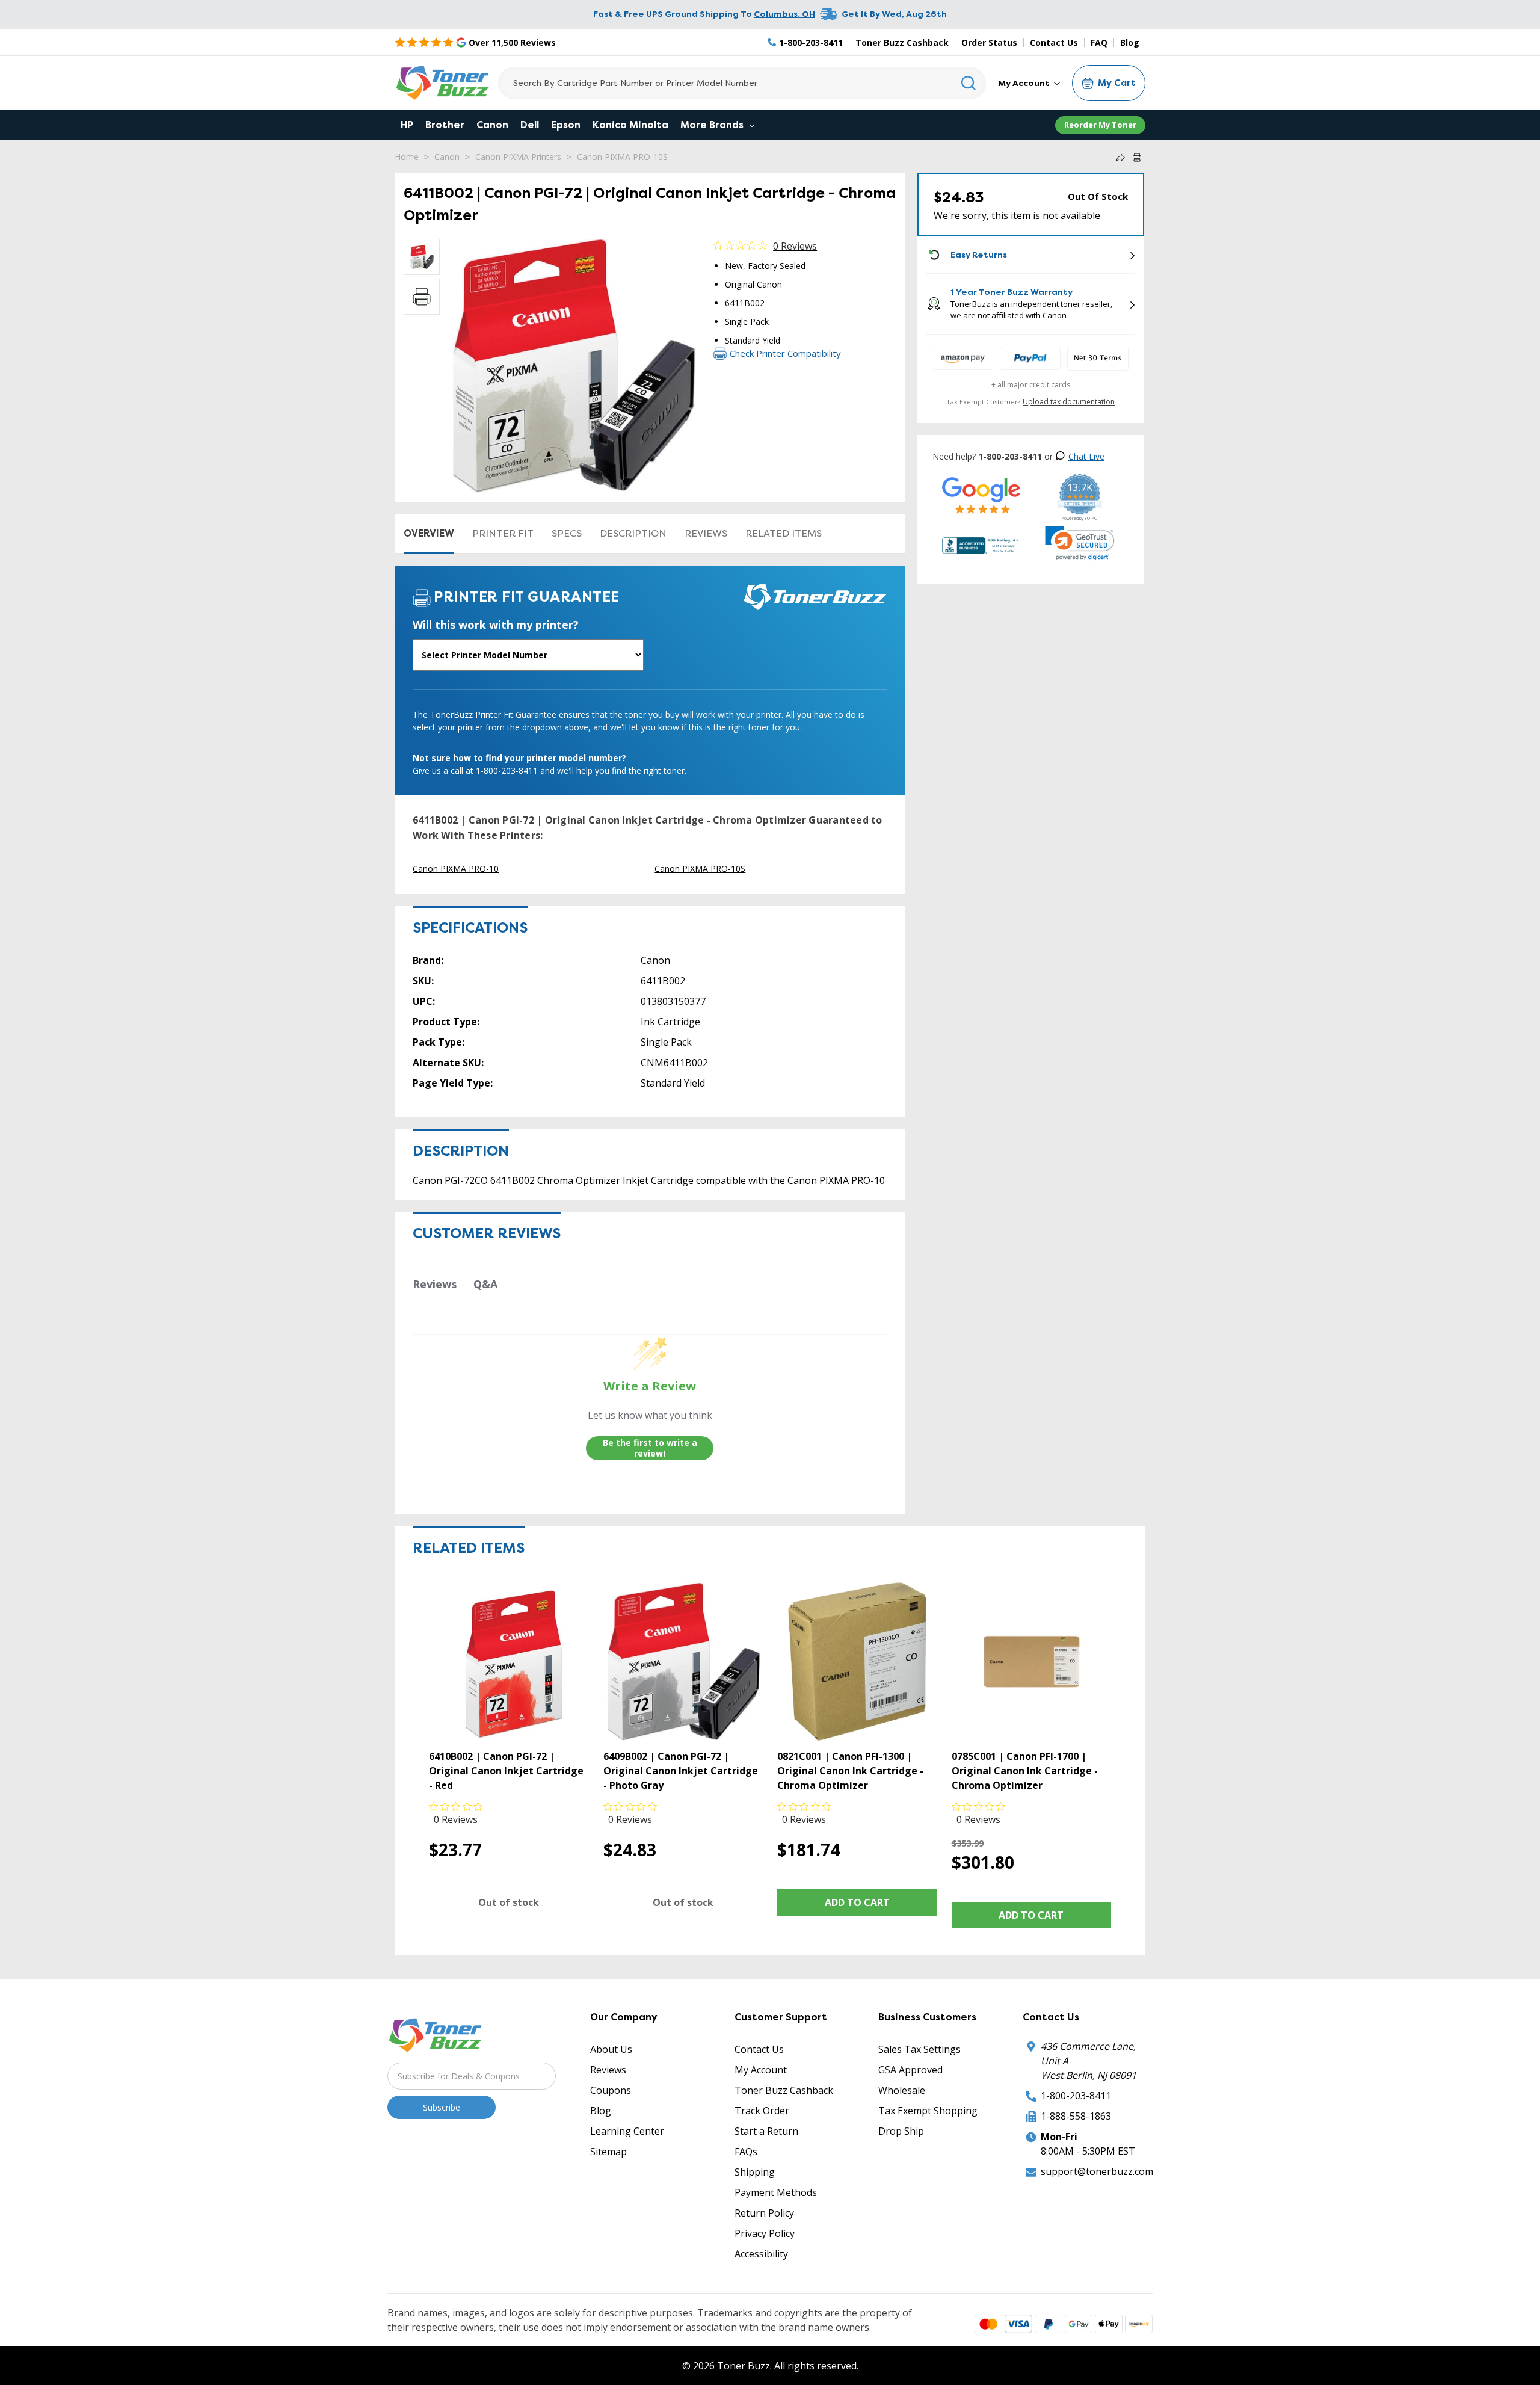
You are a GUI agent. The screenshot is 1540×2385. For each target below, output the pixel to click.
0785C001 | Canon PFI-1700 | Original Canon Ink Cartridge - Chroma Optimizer (1025, 1771)
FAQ (1099, 42)
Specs (567, 533)
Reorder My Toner (1100, 125)
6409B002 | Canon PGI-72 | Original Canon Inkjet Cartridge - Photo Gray (681, 1771)
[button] (1080, 543)
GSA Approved (910, 2070)
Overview (429, 533)
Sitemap (608, 2152)
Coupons (611, 2090)
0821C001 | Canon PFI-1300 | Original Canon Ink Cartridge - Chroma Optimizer (850, 1771)
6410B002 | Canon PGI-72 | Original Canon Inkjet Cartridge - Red (506, 1771)
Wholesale (902, 2090)
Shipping (755, 2172)
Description (633, 533)
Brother (445, 125)
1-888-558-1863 (1076, 2116)
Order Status (989, 42)
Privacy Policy (765, 2233)
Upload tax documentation (1069, 402)
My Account (1025, 83)
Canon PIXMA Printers (518, 157)
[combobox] (742, 83)
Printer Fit (503, 533)
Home (407, 157)
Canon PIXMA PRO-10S (622, 157)
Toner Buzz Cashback (902, 42)
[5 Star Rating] (981, 495)
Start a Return (766, 2131)
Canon (492, 125)
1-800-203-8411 (1076, 2096)
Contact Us (1054, 42)
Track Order (762, 2111)
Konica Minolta (630, 125)
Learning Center (627, 2131)
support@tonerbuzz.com (1097, 2171)
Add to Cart (857, 1902)
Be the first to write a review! (650, 1448)
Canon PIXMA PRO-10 (456, 869)
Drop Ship (901, 2131)
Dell (530, 125)
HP (407, 125)
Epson (566, 125)
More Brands (713, 125)
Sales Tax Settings (919, 2049)
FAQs (746, 2152)
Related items (784, 533)
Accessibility (761, 2254)
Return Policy (764, 2213)
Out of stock (509, 1902)
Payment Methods (776, 2192)
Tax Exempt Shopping (928, 2111)
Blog (1130, 42)
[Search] (969, 83)
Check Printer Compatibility (785, 353)
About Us (611, 2049)
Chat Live (1086, 456)
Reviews (706, 533)
